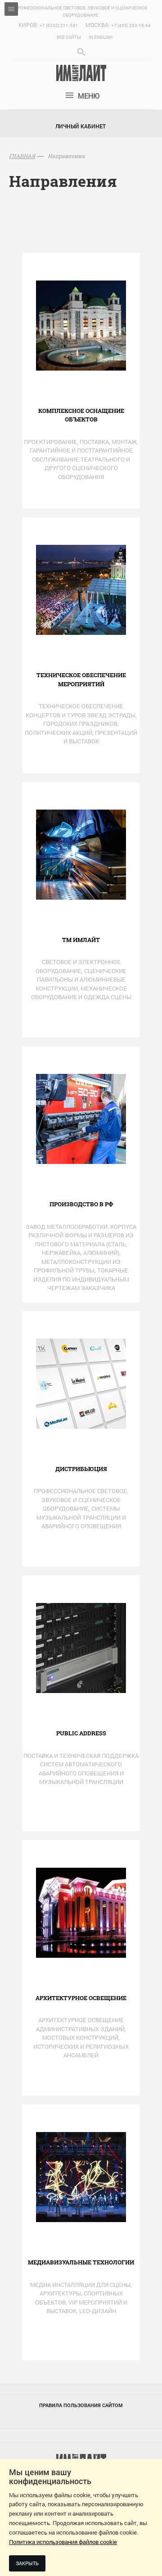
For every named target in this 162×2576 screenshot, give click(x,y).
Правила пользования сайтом (81, 2405)
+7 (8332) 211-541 (59, 25)
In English (101, 37)
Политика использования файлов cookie (63, 2542)
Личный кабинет (81, 126)
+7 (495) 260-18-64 (131, 25)
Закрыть (27, 2563)
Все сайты (69, 37)
